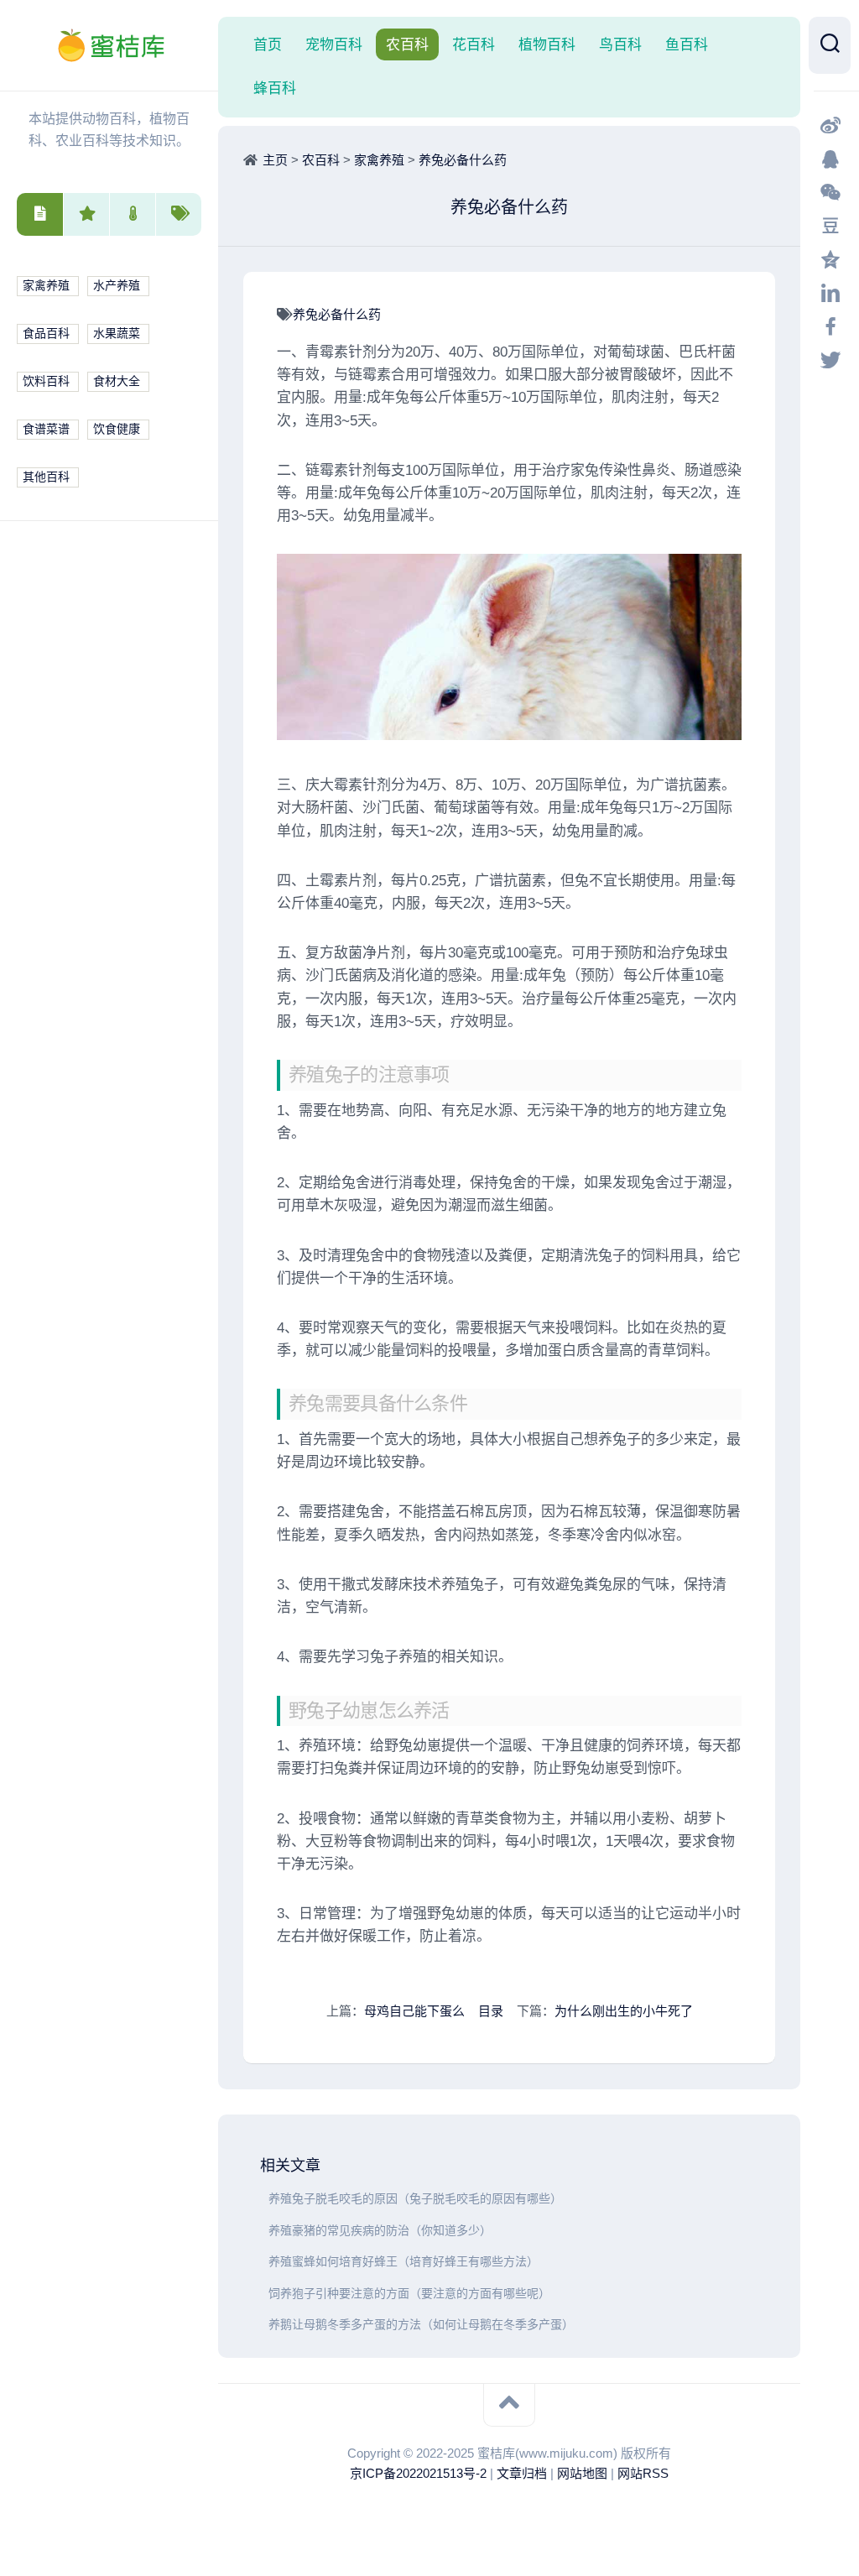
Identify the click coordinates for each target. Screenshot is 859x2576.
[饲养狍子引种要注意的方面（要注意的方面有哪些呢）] (264, 2294)
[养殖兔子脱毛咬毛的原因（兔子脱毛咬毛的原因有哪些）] (264, 2199)
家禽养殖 (46, 286)
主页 (275, 160)
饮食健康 (117, 429)
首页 (268, 44)
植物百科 (547, 44)
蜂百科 (275, 88)
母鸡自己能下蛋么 (414, 2011)
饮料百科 (46, 381)
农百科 (407, 44)
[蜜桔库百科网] (109, 45)
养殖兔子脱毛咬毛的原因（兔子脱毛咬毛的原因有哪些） (415, 2199)
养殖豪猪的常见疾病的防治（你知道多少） (380, 2231)
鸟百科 (620, 44)
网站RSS (643, 2473)
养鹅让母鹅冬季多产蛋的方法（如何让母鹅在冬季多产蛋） (421, 2325)
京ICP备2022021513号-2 (418, 2473)
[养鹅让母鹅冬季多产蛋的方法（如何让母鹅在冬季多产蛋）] (264, 2325)
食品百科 (46, 334)
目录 (491, 2011)
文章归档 (522, 2473)
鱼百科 (687, 44)
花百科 (474, 44)
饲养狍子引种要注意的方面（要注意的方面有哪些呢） (409, 2294)
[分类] (40, 214)
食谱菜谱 (46, 429)
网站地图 (582, 2473)
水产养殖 (117, 286)
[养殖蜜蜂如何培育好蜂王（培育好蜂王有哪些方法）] (264, 2262)
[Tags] (178, 214)
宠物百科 (334, 44)
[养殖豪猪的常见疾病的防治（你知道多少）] (264, 2231)
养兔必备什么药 (463, 160)
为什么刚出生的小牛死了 (624, 2011)
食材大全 (117, 381)
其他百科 (46, 477)
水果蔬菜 (117, 334)
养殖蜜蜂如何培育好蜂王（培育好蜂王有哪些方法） (403, 2262)
